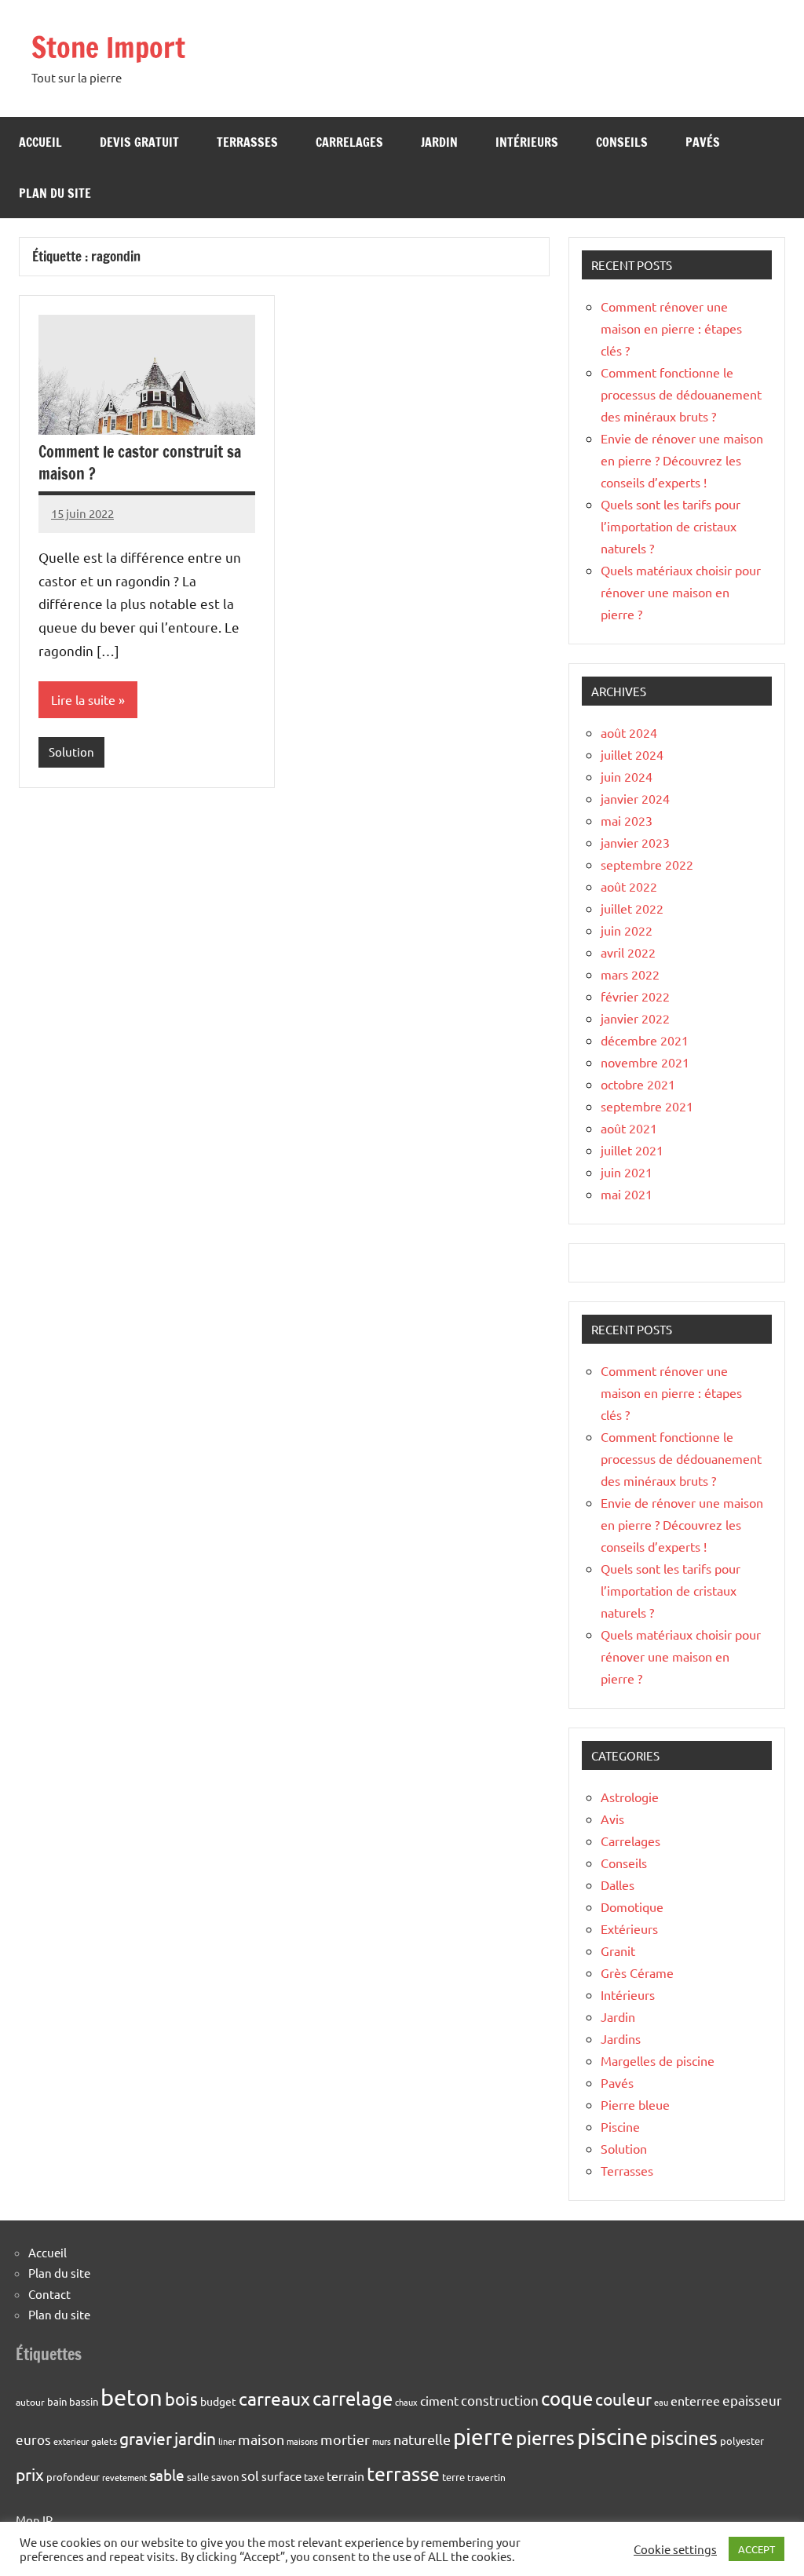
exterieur (71, 2441)
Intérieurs (527, 142)
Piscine (620, 2126)
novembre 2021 (645, 1062)
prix (30, 2474)
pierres (545, 2437)
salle (198, 2477)
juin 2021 (627, 1172)
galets (104, 2441)
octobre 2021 (638, 1084)
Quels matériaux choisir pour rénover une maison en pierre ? (681, 592)
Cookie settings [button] (675, 2549)
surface (281, 2476)
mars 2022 (630, 974)
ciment (439, 2400)
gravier (146, 2438)
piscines (684, 2437)
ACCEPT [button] (756, 2549)
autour (30, 2402)
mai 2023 (627, 820)
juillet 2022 (632, 908)
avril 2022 (628, 952)
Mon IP (34, 2520)
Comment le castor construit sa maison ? (140, 463)
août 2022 (629, 886)
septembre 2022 (647, 864)
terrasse (403, 2474)
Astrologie (630, 1797)
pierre (483, 2437)
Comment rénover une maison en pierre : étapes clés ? (671, 328)
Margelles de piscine (658, 2060)
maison (261, 2439)
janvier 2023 (635, 842)
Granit (618, 1950)
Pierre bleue (635, 2104)
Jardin (439, 142)
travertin (486, 2477)
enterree (695, 2400)
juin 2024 (627, 776)
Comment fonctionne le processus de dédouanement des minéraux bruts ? (681, 394)
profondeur (73, 2477)
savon (225, 2477)
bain (57, 2401)
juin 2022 (627, 930)
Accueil (40, 142)
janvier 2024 (635, 798)
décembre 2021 (645, 1040)
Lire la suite (83, 699)
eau (661, 2402)
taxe (314, 2477)
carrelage (353, 2398)
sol (250, 2475)
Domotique (632, 1906)
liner (227, 2441)
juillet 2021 (632, 1150)
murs (382, 2441)
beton (132, 2397)
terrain (345, 2476)
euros (33, 2439)
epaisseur (752, 2400)
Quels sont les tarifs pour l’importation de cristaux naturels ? (671, 526)
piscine (612, 2436)
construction (500, 2400)
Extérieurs (629, 1928)
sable (167, 2475)
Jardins (621, 2038)
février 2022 (635, 996)
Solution (71, 752)
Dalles (618, 1885)
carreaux (274, 2398)
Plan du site (55, 193)
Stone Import (108, 47)
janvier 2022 (635, 1018)
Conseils (622, 142)
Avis (612, 1819)
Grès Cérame (637, 1972)
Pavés (703, 142)
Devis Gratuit (139, 142)
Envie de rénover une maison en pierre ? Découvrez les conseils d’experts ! (682, 460)
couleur (623, 2399)
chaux (406, 2402)
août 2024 (629, 732)
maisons (302, 2441)
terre (453, 2477)
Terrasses (247, 142)
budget (218, 2401)
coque (567, 2398)
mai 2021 (627, 1194)
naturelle (422, 2439)
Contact (49, 2294)
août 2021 (629, 1128)
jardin (195, 2438)
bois (181, 2399)
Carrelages (349, 142)
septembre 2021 (647, 1106)
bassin (84, 2401)
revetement (124, 2477)
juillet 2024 (632, 754)
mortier (345, 2439)
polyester (742, 2441)
